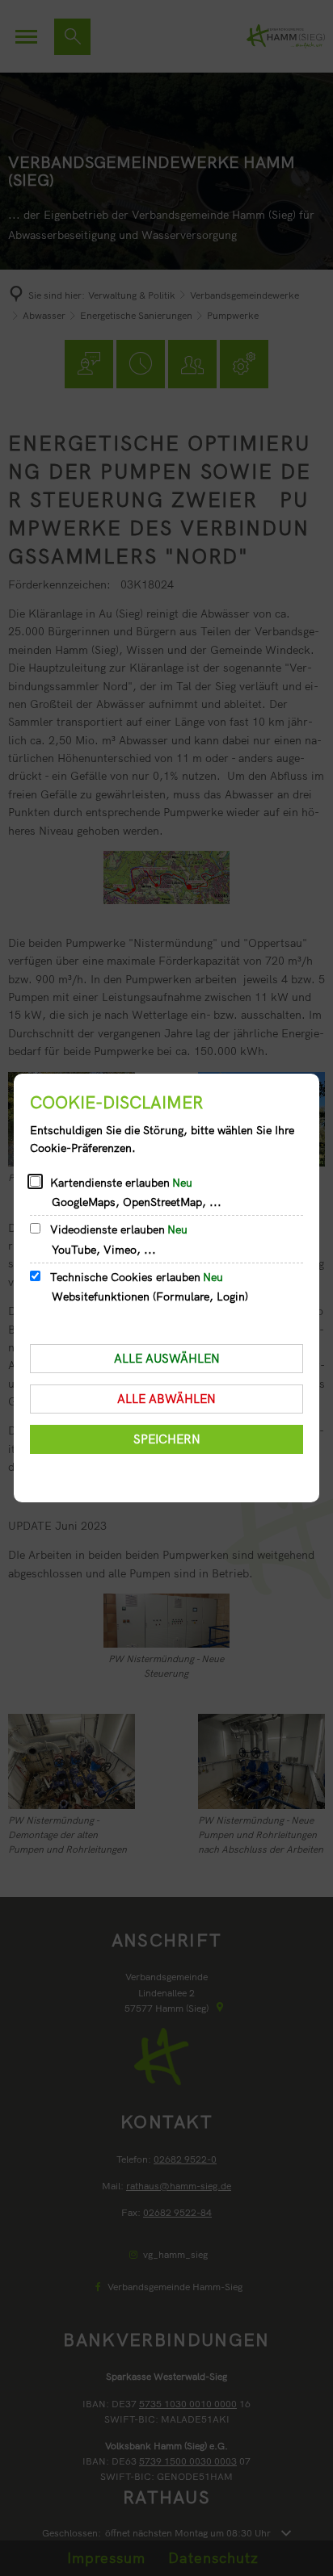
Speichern (167, 1439)
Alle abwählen (166, 1399)
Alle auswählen (167, 1358)
